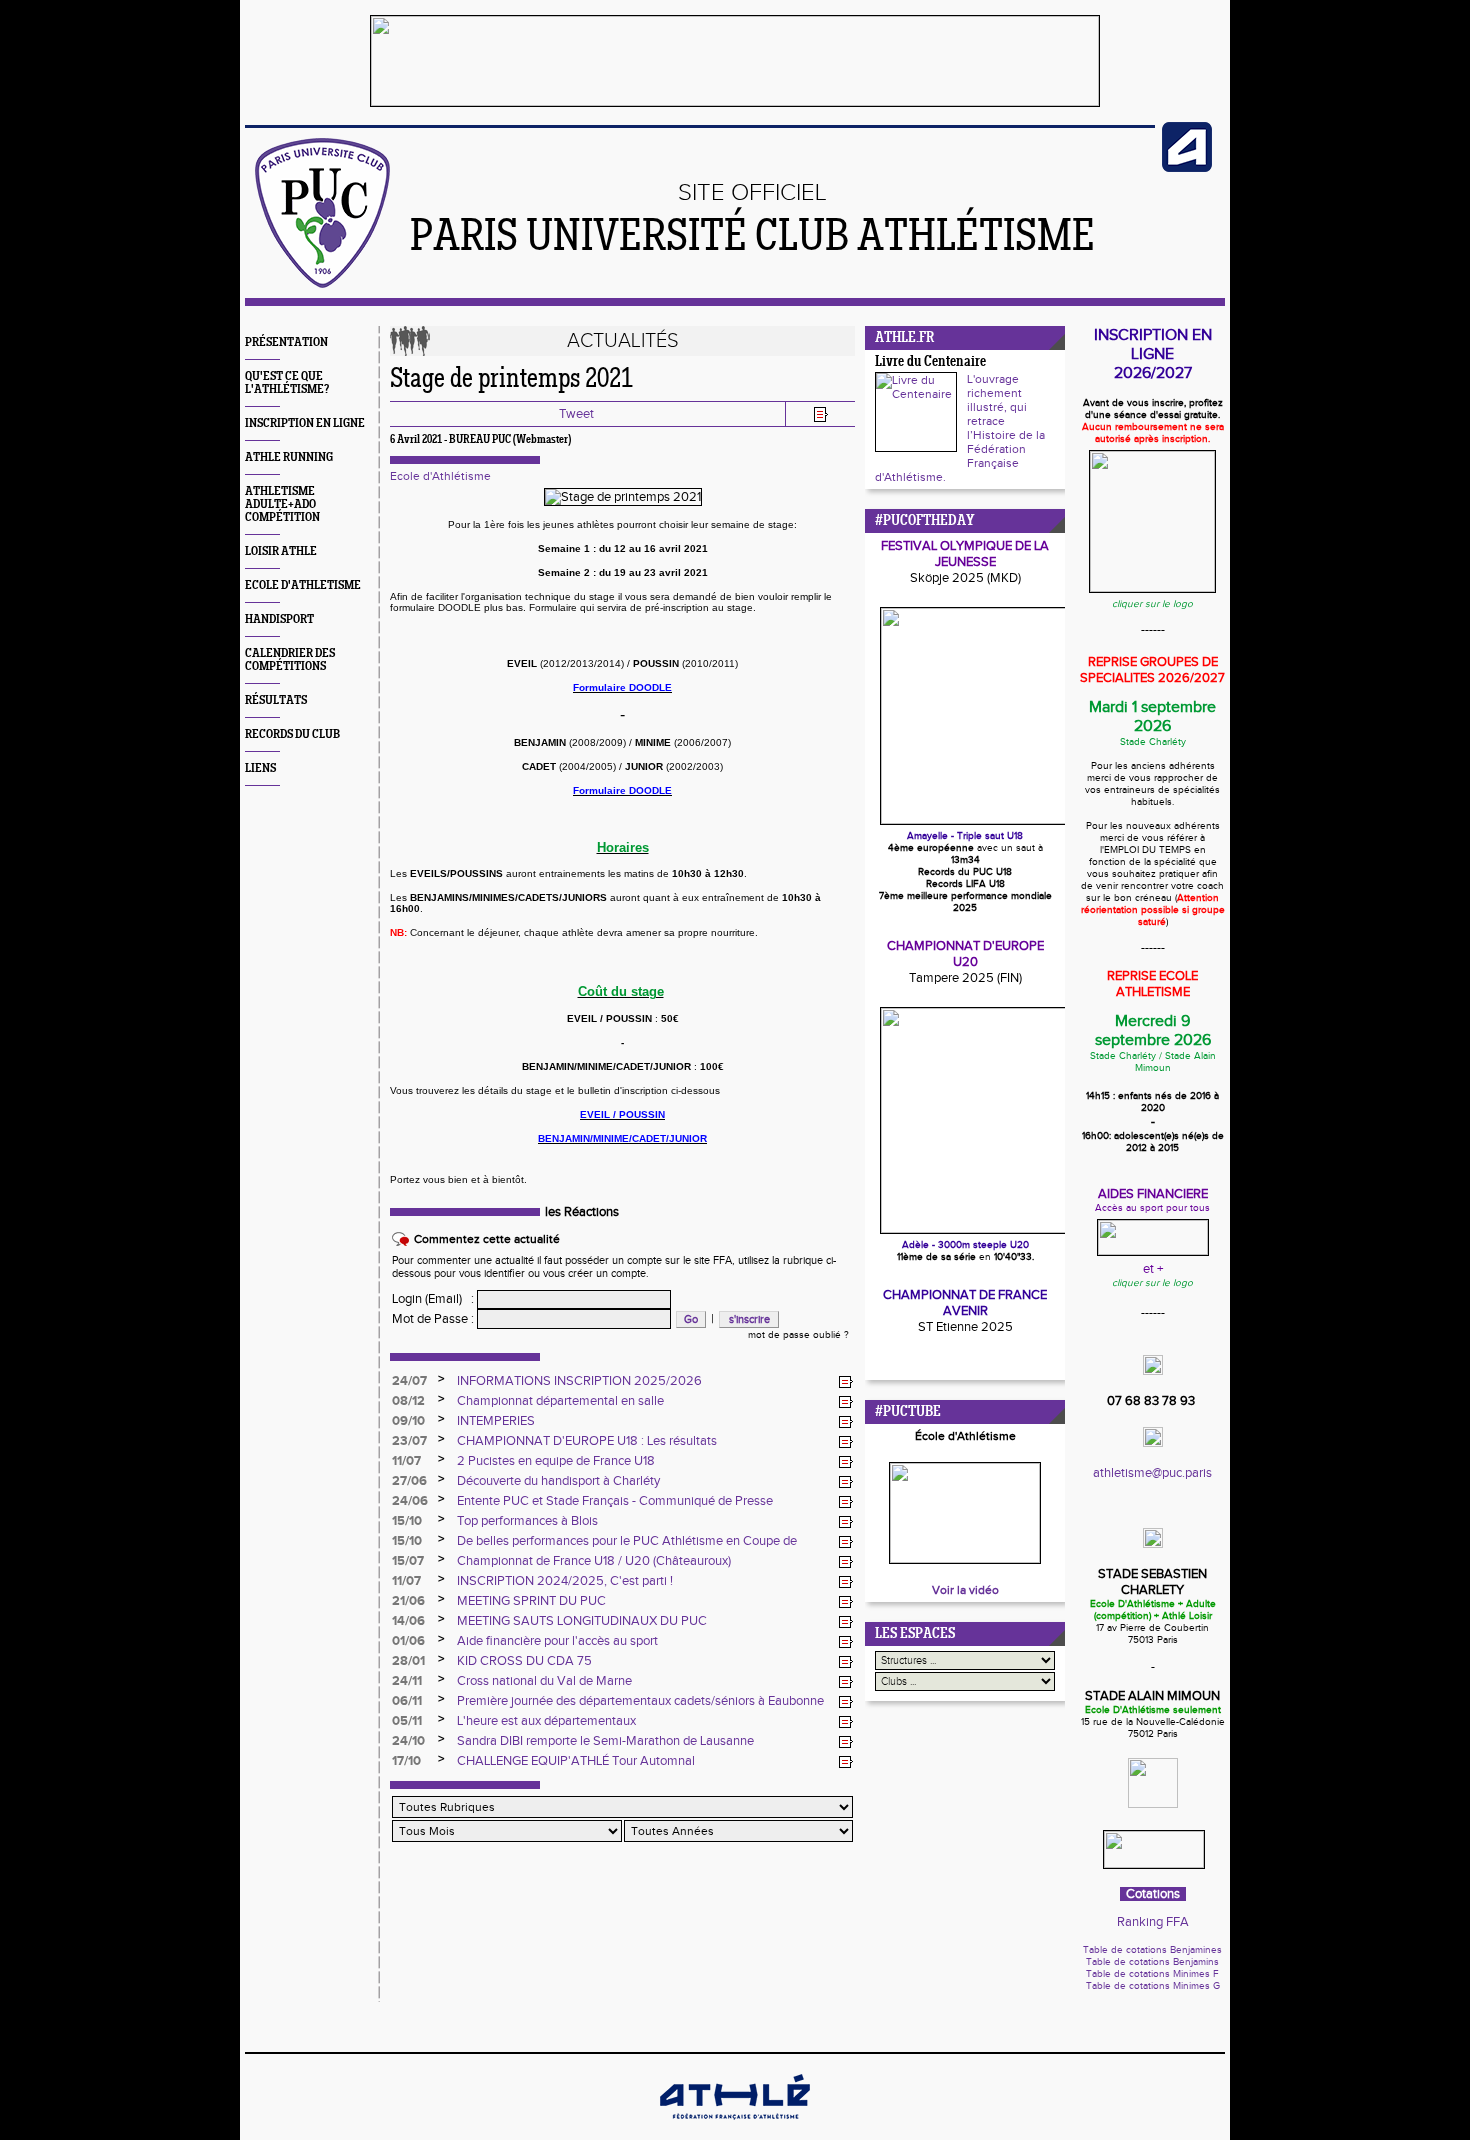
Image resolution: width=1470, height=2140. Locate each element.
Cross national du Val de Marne (544, 1681)
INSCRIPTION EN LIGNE (305, 423)
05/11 (407, 1721)
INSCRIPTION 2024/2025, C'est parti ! (565, 1581)
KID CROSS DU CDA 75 (524, 1661)
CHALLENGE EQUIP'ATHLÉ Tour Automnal (576, 1761)
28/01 (408, 1661)
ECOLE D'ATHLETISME (303, 585)
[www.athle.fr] (1187, 168)
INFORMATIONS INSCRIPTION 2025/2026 (579, 1381)
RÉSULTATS (276, 700)
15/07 (408, 1561)
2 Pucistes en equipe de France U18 (556, 1461)
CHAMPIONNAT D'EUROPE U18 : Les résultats (587, 1441)
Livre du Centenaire (930, 362)
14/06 (408, 1621)
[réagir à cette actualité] (846, 1382)
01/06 (408, 1641)
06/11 (407, 1701)
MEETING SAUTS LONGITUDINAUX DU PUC (582, 1621)
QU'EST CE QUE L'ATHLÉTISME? (287, 383)
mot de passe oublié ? (798, 1335)
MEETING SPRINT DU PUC (531, 1601)
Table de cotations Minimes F (1152, 1974)
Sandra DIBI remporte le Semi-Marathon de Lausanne (605, 1741)
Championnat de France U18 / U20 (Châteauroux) (594, 1561)
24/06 (410, 1501)
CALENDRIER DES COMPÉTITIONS (290, 660)
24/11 (407, 1681)
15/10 (407, 1521)
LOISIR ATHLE (281, 551)
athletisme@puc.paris (1152, 1473)
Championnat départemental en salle (560, 1401)
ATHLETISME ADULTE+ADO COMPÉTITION (282, 504)
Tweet (576, 414)
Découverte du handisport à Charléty (558, 1481)
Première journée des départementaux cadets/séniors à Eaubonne (640, 1701)
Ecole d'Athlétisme (440, 476)
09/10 (408, 1421)
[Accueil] (322, 284)
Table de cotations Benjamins (1152, 1962)
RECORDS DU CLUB (292, 734)
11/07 (406, 1461)
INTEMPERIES (496, 1421)
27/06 (409, 1481)
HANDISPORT (279, 619)
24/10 (408, 1741)
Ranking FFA (1153, 1922)
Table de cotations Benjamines (1152, 1950)
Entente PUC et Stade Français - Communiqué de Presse (615, 1501)
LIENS (260, 768)
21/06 (408, 1601)
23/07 (409, 1441)
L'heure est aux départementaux (546, 1721)
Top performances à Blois (527, 1521)
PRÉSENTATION (286, 342)
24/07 (409, 1381)
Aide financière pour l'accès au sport (557, 1641)
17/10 (406, 1761)
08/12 (408, 1401)
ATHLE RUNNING (289, 457)
